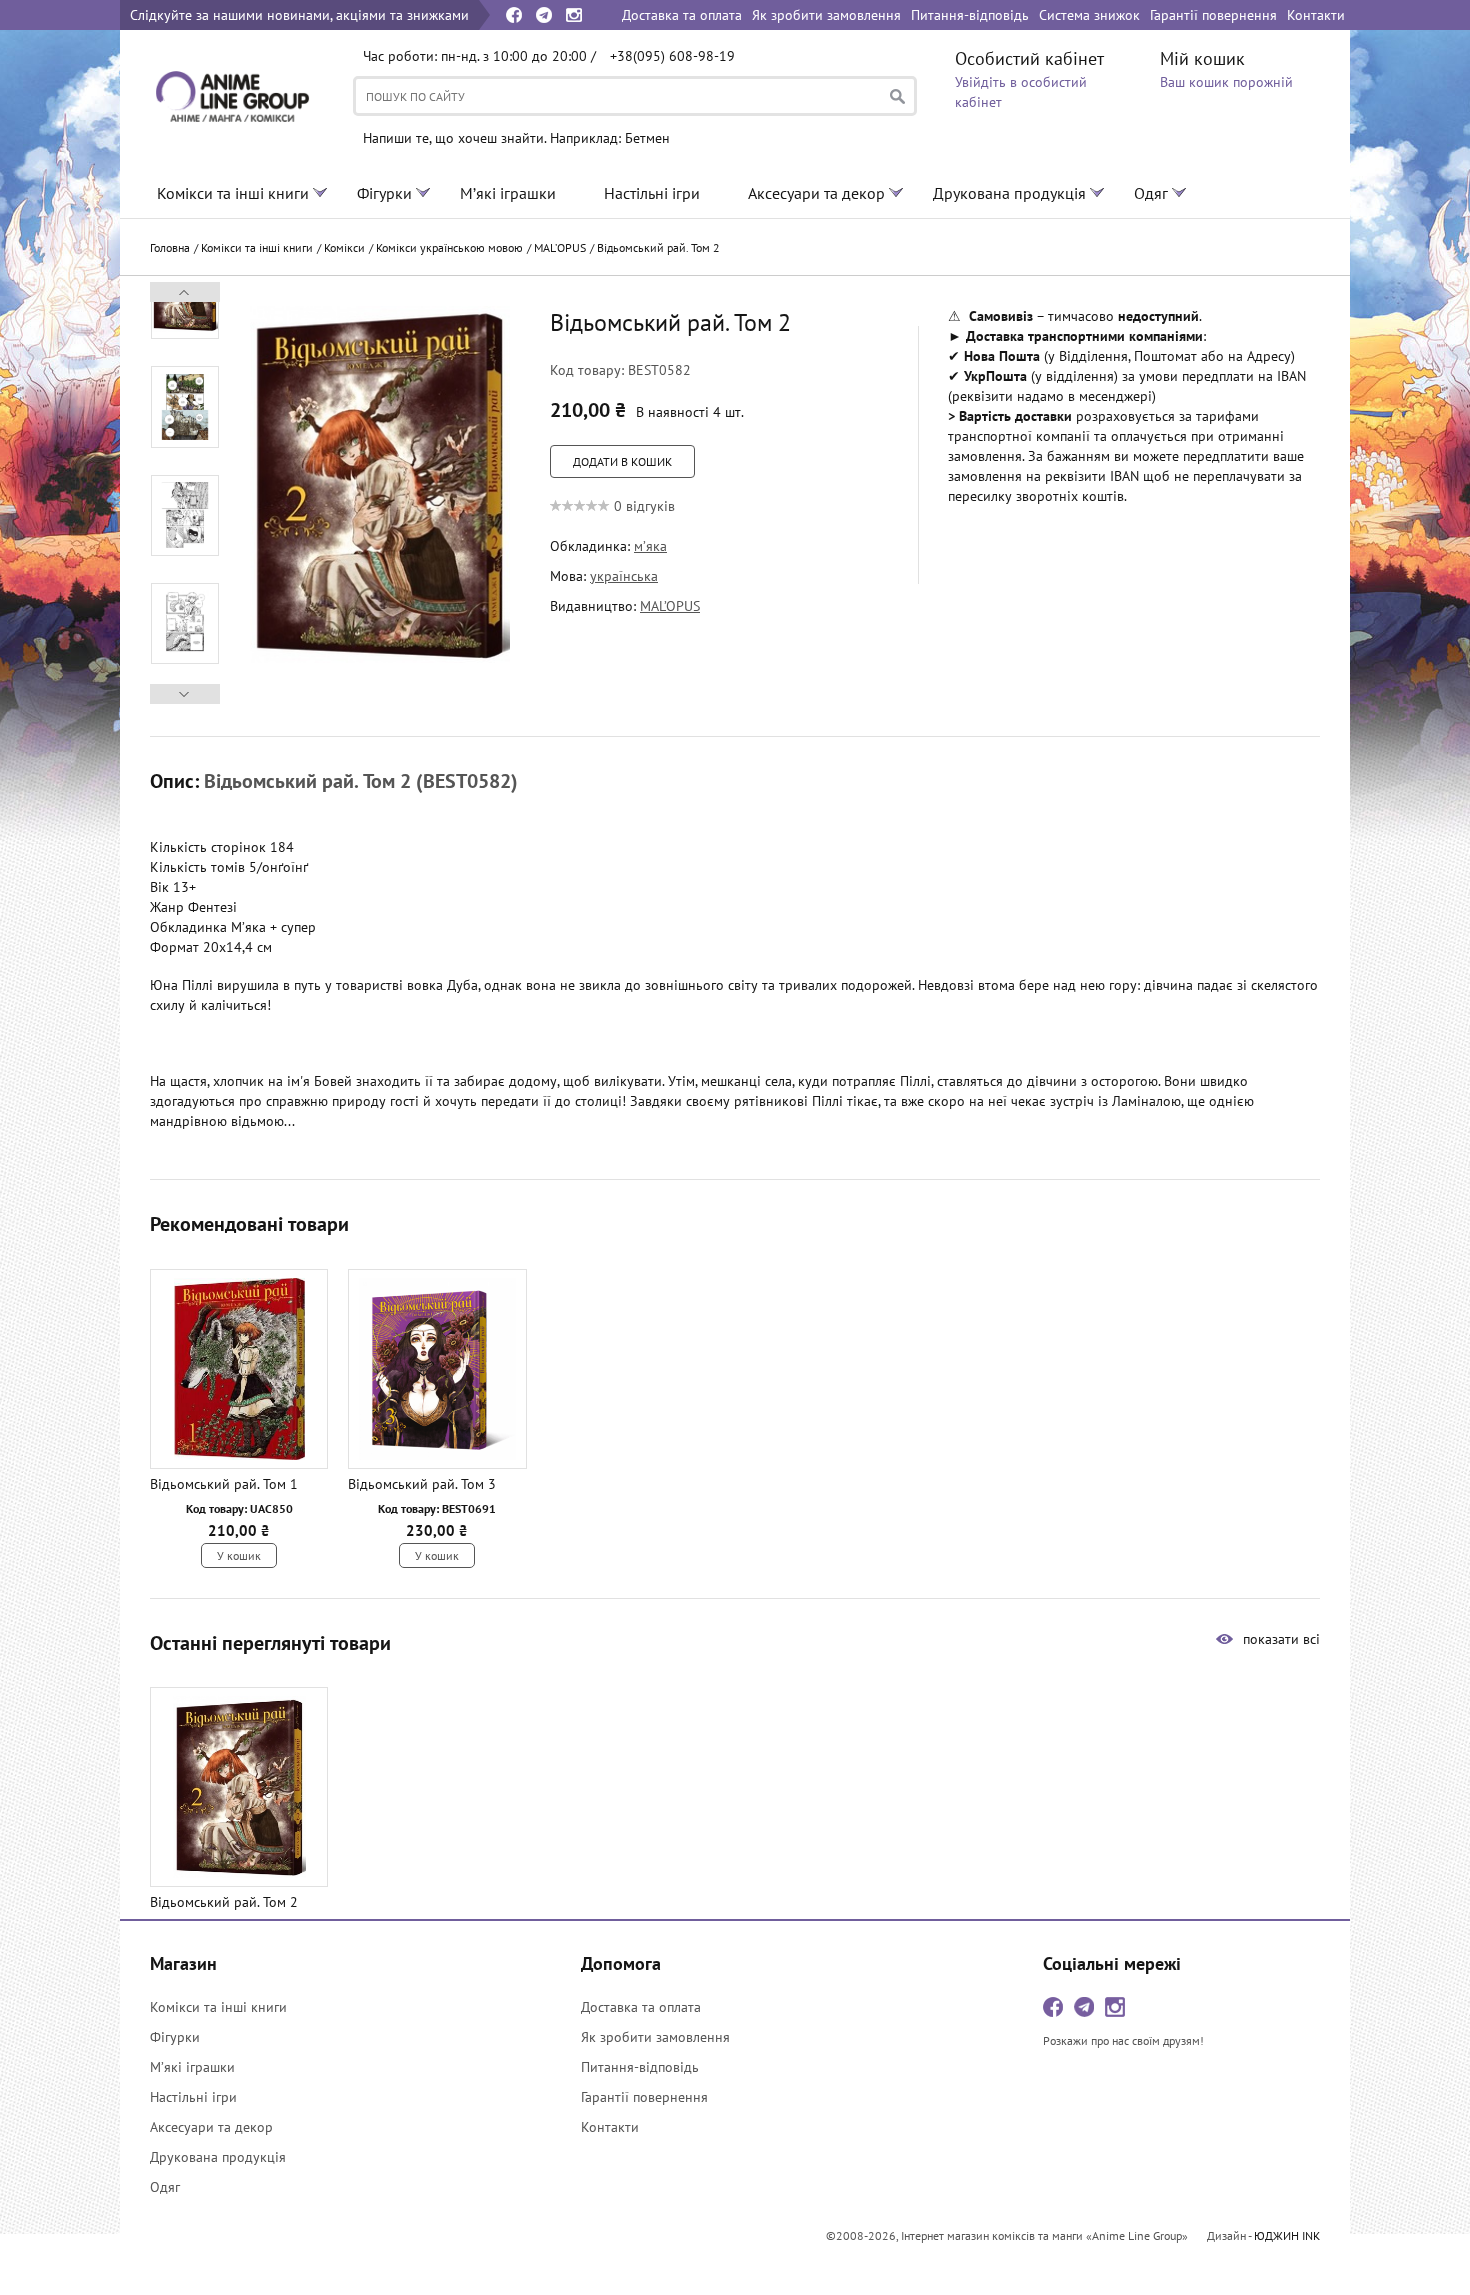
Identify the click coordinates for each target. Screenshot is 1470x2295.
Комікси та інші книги (233, 193)
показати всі (1281, 1639)
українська (624, 576)
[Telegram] (544, 15)
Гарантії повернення (644, 2097)
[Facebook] (514, 15)
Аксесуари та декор (816, 193)
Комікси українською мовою (449, 247)
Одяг (1151, 193)
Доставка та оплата (641, 2007)
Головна (170, 247)
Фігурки (384, 193)
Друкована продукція (1009, 193)
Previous (185, 694)
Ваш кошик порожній (1226, 82)
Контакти (610, 2127)
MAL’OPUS (560, 247)
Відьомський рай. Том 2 (658, 247)
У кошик (239, 1555)
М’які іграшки (508, 193)
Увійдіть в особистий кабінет (1021, 92)
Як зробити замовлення (655, 2037)
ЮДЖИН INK (1287, 2235)
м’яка (650, 546)
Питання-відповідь (640, 2067)
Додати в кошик (622, 461)
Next (185, 292)
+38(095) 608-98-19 (672, 56)
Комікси (344, 247)
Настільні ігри (652, 193)
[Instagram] (574, 15)
